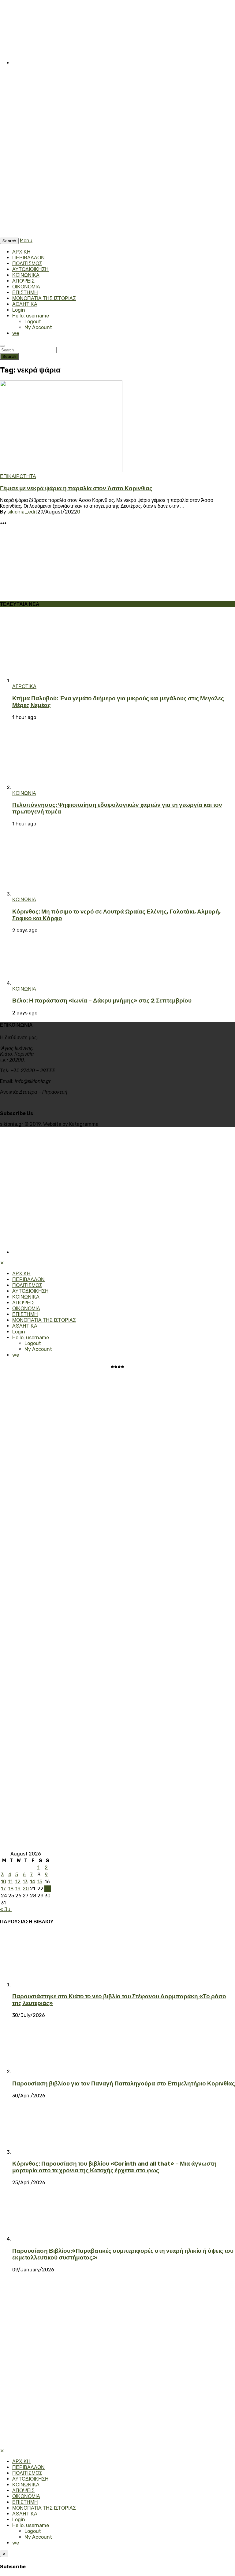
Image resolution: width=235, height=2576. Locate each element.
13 (25, 1882)
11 (10, 1882)
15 (40, 1882)
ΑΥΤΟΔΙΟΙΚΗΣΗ (30, 269)
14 (33, 1882)
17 (3, 1889)
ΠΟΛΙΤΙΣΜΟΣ (27, 263)
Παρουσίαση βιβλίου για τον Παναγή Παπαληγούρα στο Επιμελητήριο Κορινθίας (124, 2084)
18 (11, 1889)
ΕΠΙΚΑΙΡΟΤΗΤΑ (18, 476)
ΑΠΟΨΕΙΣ (23, 281)
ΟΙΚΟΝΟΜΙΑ (26, 287)
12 (18, 1882)
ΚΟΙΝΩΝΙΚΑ (26, 275)
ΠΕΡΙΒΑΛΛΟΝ (28, 258)
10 (4, 1882)
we (16, 333)
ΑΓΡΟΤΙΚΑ (24, 686)
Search (9, 356)
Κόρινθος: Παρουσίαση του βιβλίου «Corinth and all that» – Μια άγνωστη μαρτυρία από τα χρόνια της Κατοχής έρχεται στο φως (114, 2167)
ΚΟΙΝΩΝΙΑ (24, 793)
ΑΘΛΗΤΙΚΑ (25, 304)
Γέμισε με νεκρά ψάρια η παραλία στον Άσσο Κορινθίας (76, 488)
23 (48, 1889)
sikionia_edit (22, 512)
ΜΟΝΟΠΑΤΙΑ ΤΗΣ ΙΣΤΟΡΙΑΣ (44, 298)
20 (26, 1889)
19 (18, 1889)
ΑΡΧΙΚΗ (21, 252)
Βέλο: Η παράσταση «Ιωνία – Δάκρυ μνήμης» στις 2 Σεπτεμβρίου (102, 1001)
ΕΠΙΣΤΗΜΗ (25, 293)
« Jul (6, 1909)
